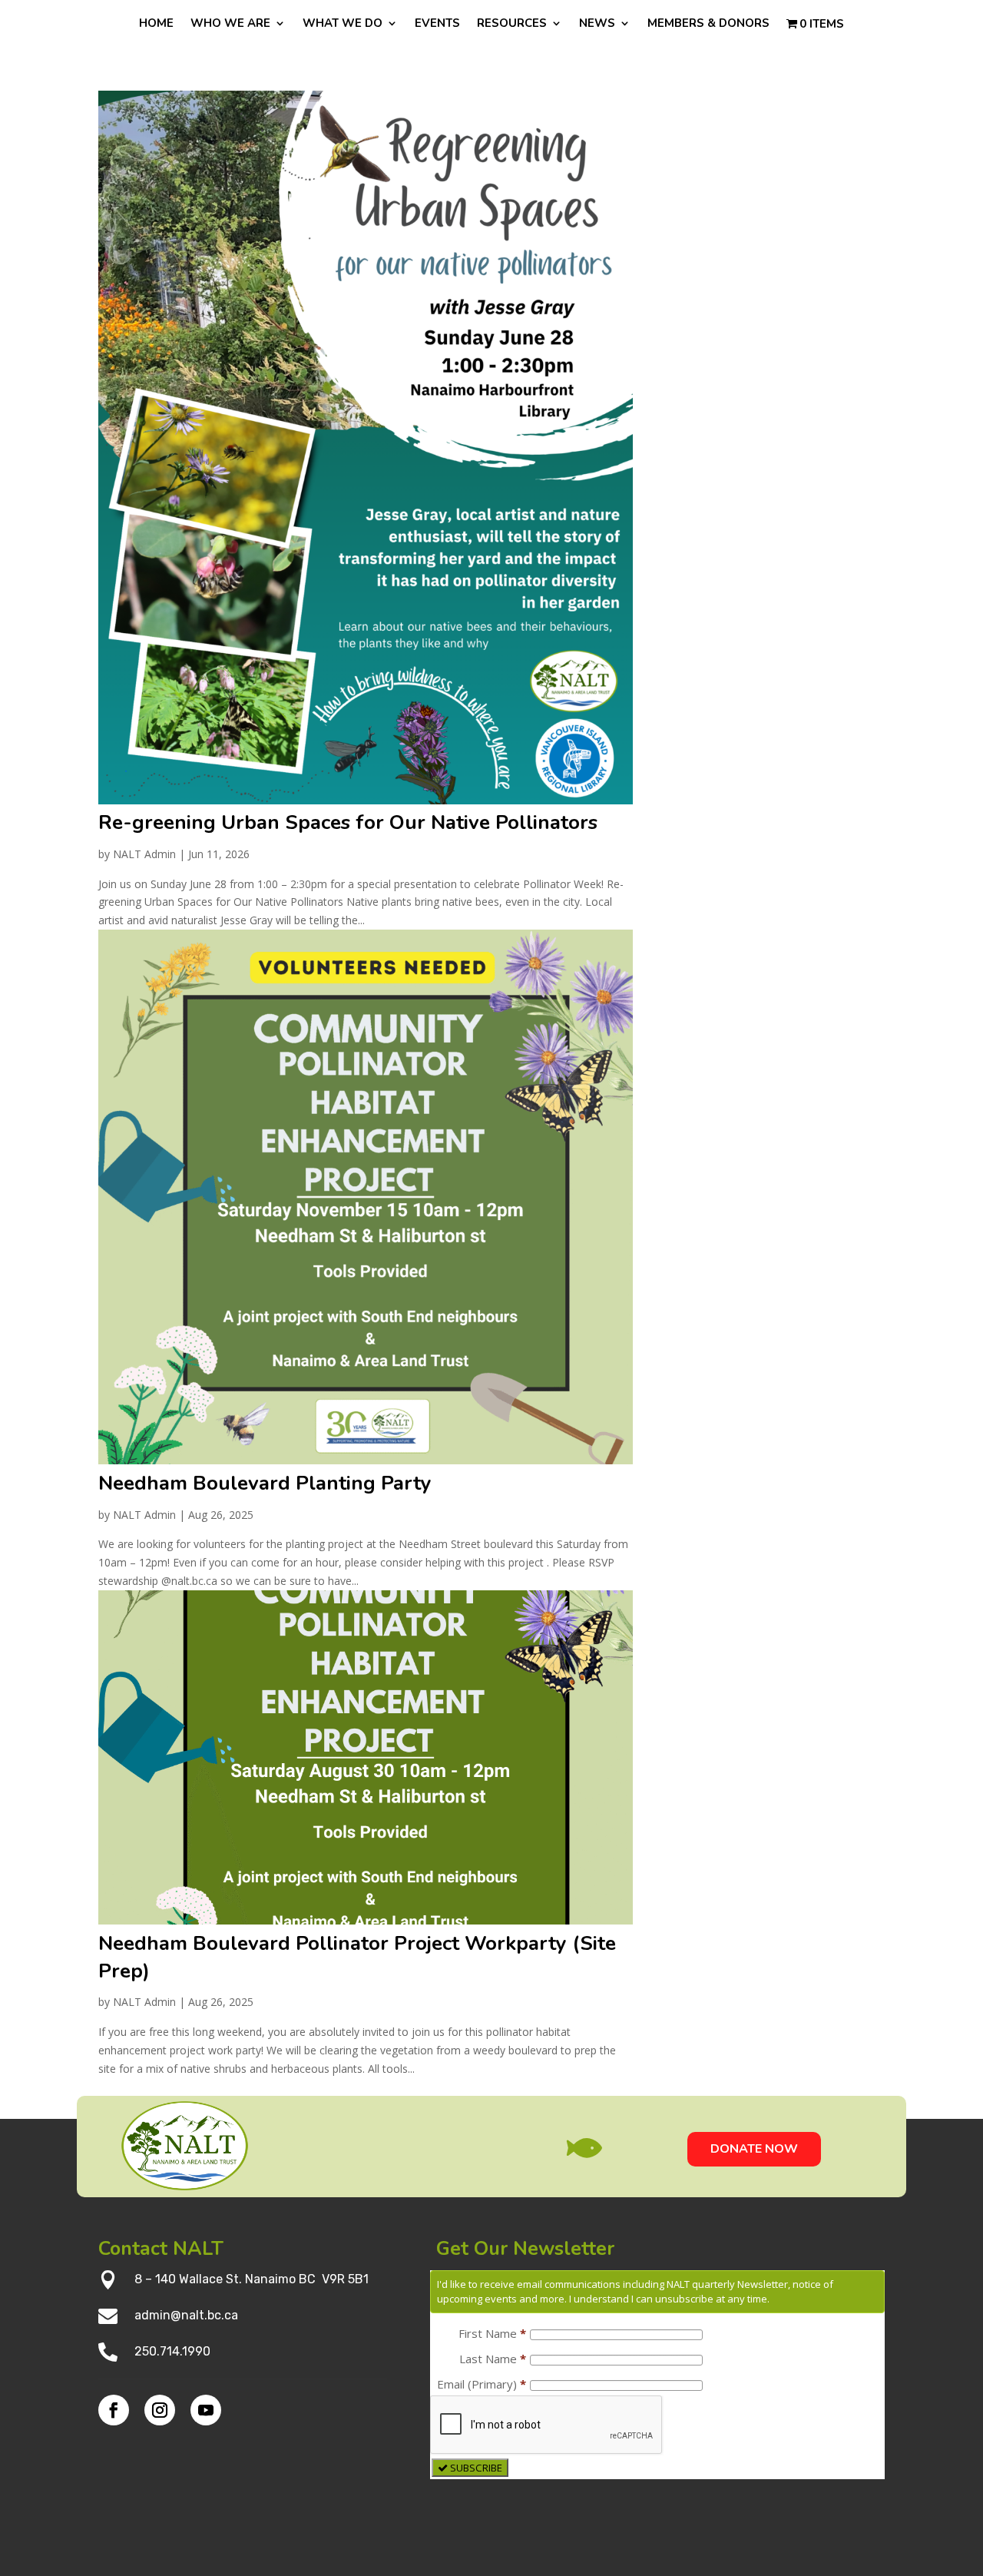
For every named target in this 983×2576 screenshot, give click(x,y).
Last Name (493, 2359)
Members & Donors (708, 24)
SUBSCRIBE (475, 2468)
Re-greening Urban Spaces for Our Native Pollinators (348, 822)
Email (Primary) (482, 2384)
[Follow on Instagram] (160, 2410)
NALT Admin (144, 854)
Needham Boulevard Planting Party (265, 1483)
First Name (492, 2333)
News (597, 24)
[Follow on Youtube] (206, 2410)
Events (437, 24)
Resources (512, 24)
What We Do (343, 24)
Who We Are (230, 24)
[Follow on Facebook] (114, 2410)
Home (156, 24)
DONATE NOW (754, 2149)
